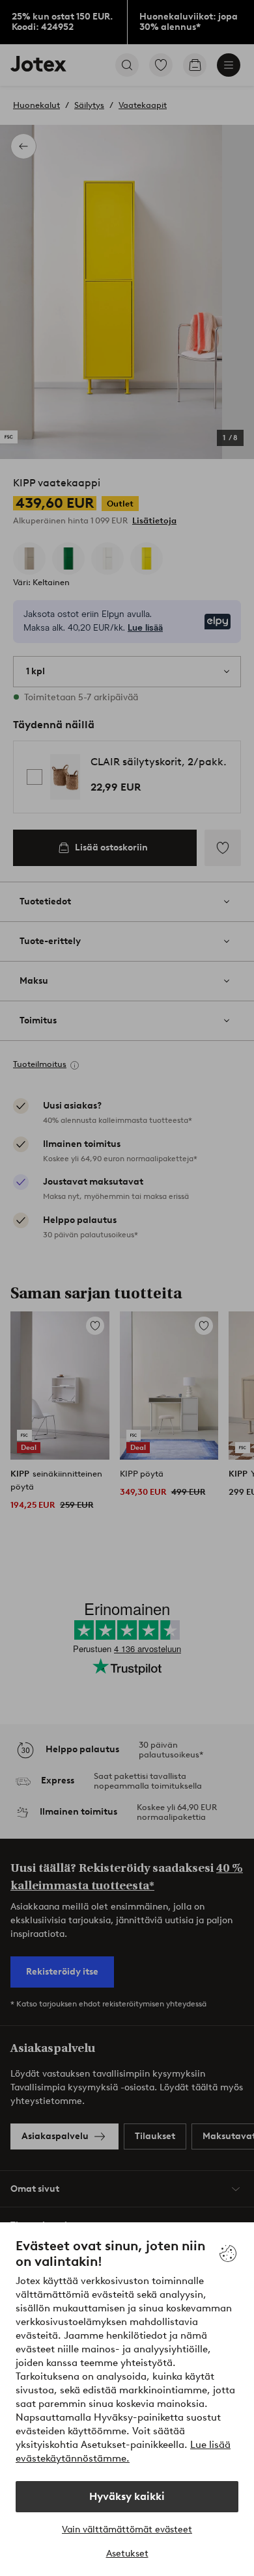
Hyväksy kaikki (127, 2496)
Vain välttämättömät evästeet (127, 2530)
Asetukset (127, 2554)
